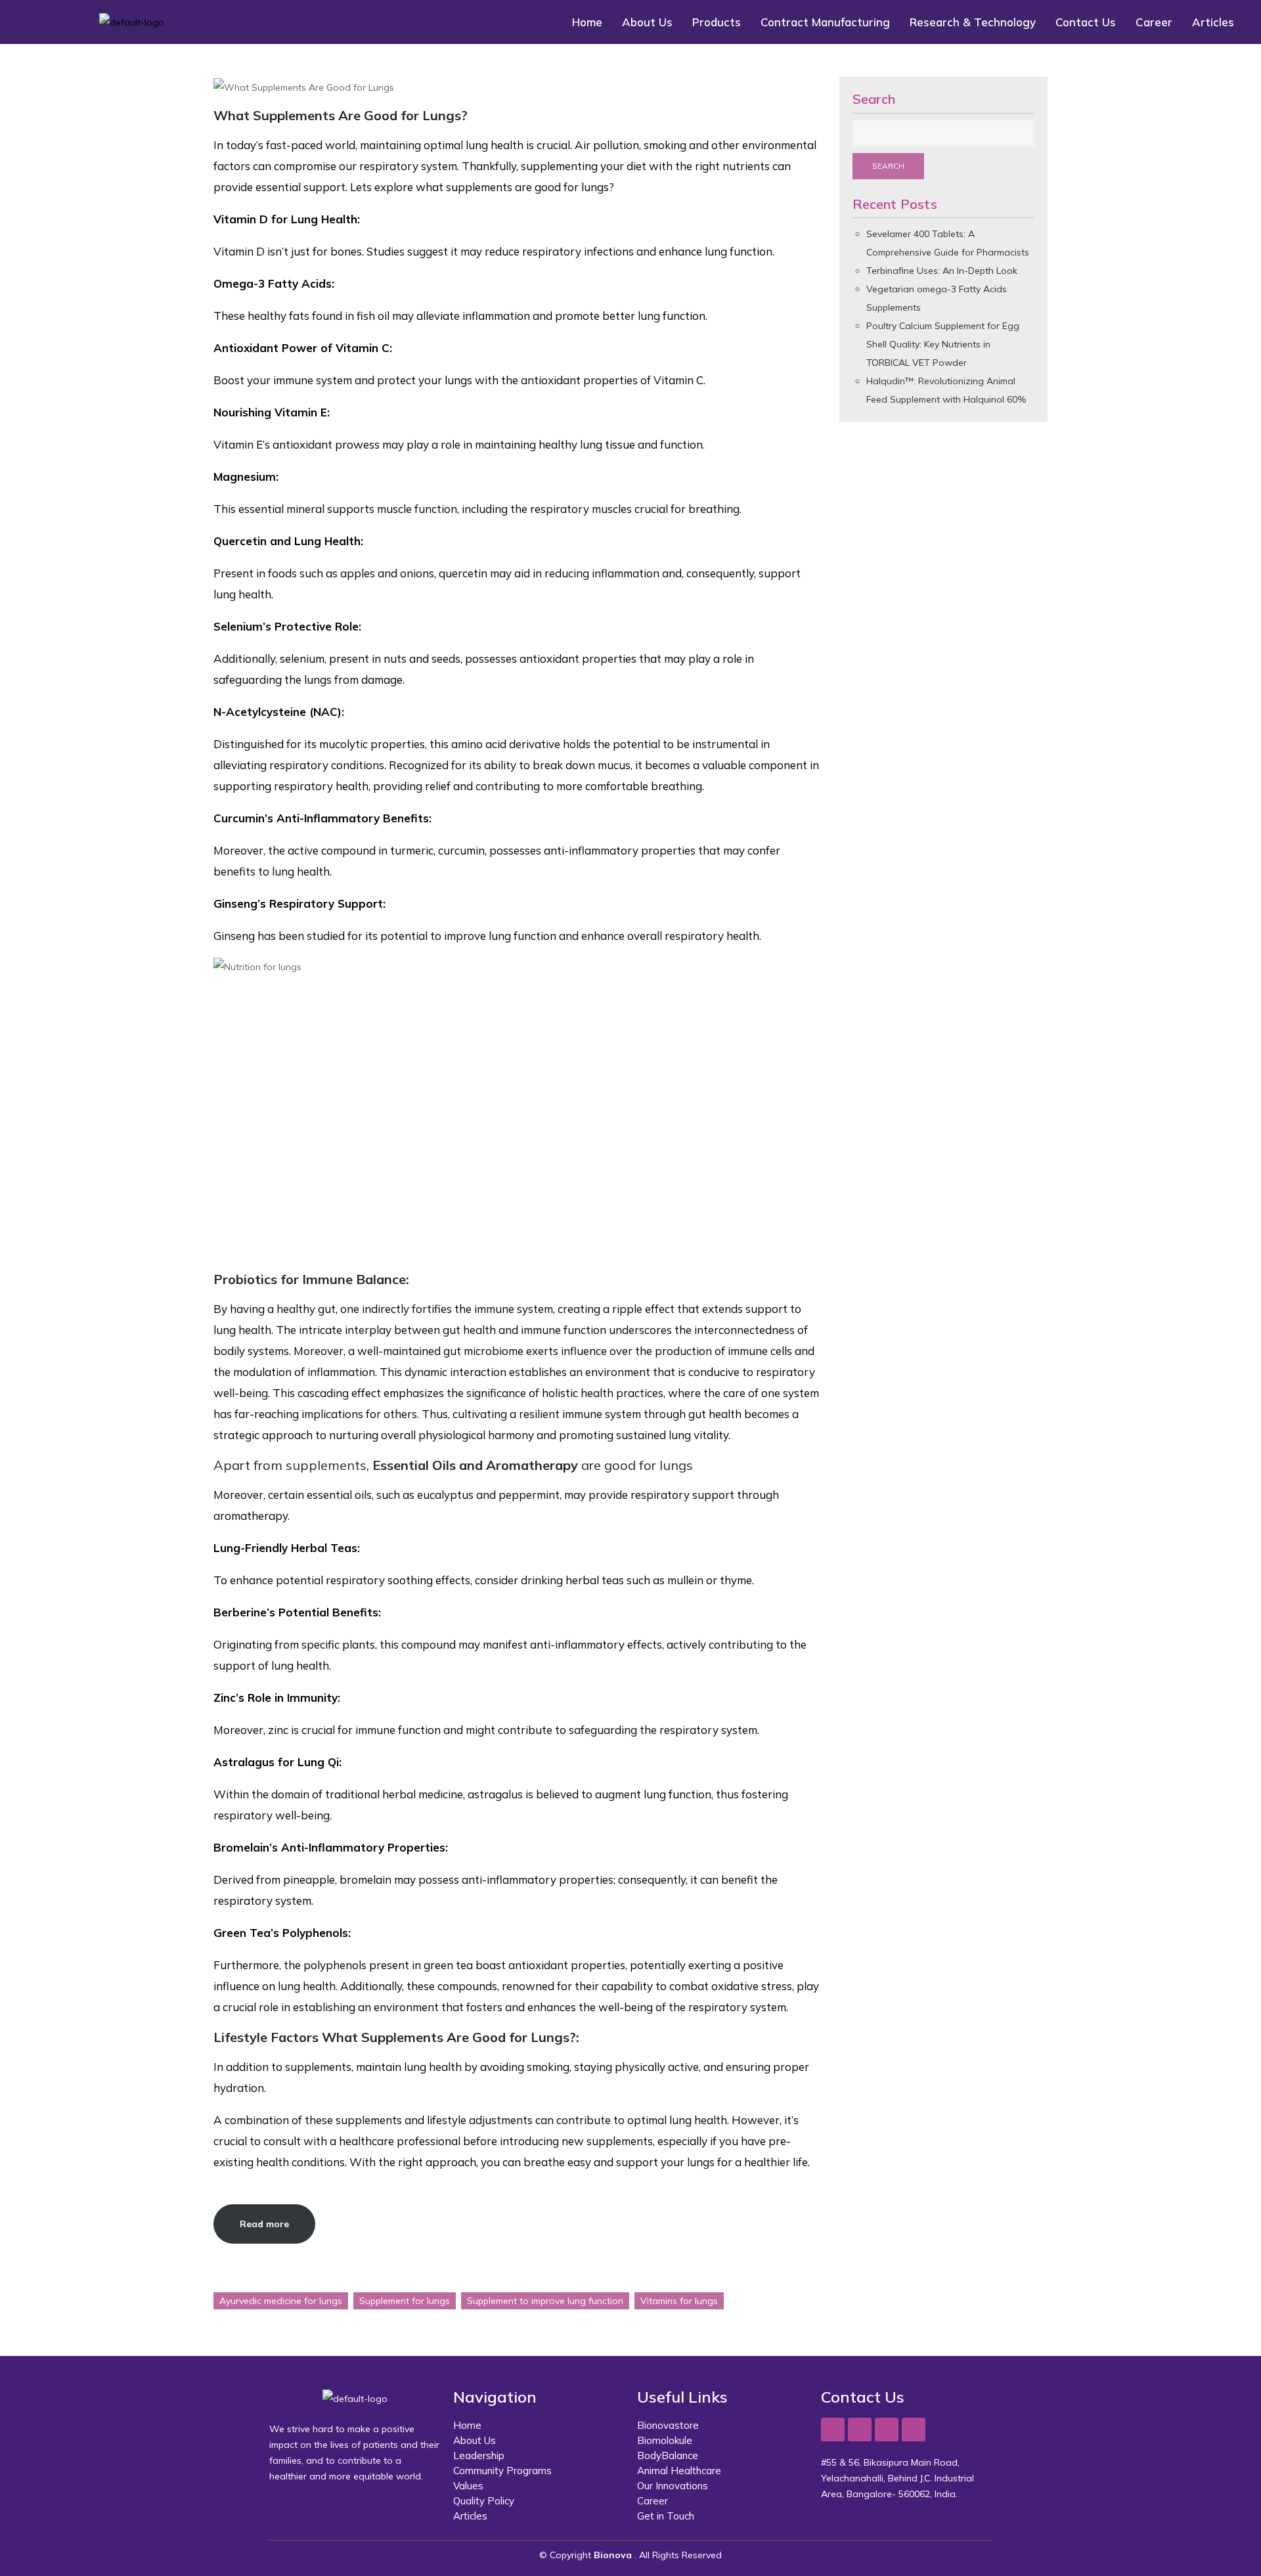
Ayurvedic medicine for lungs (281, 2301)
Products (717, 22)
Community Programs (502, 2471)
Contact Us (1086, 22)
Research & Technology (973, 22)
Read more (264, 2224)
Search (874, 99)
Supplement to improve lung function (545, 2301)
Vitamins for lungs (679, 2301)
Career (1154, 22)
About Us (647, 22)
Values (468, 2486)
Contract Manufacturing (825, 22)
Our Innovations (673, 2486)
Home (587, 22)
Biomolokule (665, 2440)
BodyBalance (668, 2455)
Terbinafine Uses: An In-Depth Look (942, 271)
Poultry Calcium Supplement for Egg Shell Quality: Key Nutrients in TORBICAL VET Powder (943, 344)
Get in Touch (666, 2516)
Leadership (479, 2455)
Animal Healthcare (679, 2471)
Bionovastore (668, 2425)
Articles (1213, 22)
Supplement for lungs (405, 2301)
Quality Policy (484, 2501)
